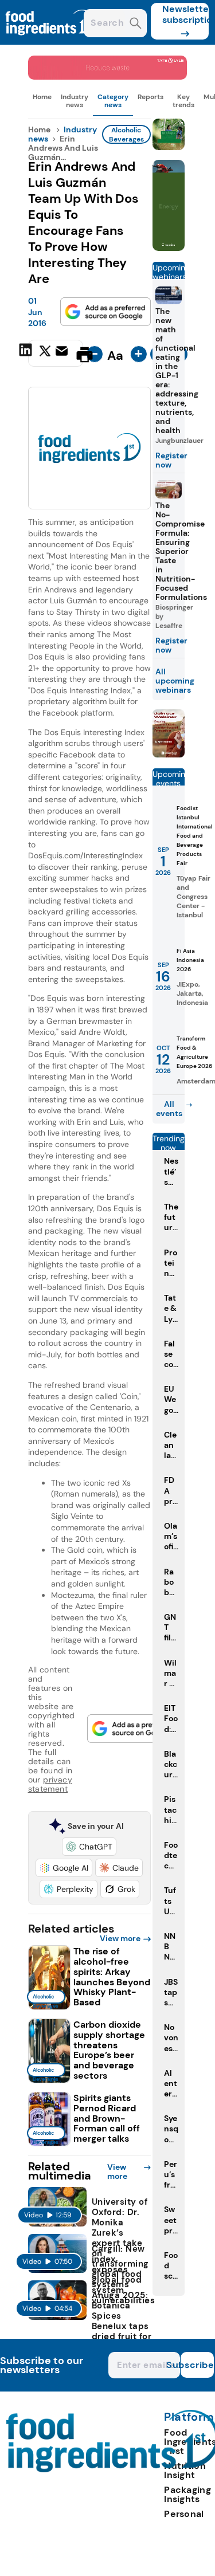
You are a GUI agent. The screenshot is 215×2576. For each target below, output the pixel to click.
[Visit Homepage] (50, 42)
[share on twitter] (45, 354)
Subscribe (197, 2365)
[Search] (136, 24)
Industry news (75, 101)
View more (120, 1938)
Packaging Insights (187, 2494)
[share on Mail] (63, 354)
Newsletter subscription (185, 14)
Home (42, 97)
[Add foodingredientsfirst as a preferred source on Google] (105, 312)
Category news (113, 101)
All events (169, 1109)
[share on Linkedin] (27, 354)
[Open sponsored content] (108, 76)
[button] (89, 1847)
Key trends (183, 101)
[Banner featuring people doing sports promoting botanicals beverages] (169, 248)
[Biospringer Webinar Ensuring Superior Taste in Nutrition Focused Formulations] (169, 754)
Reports (150, 97)
